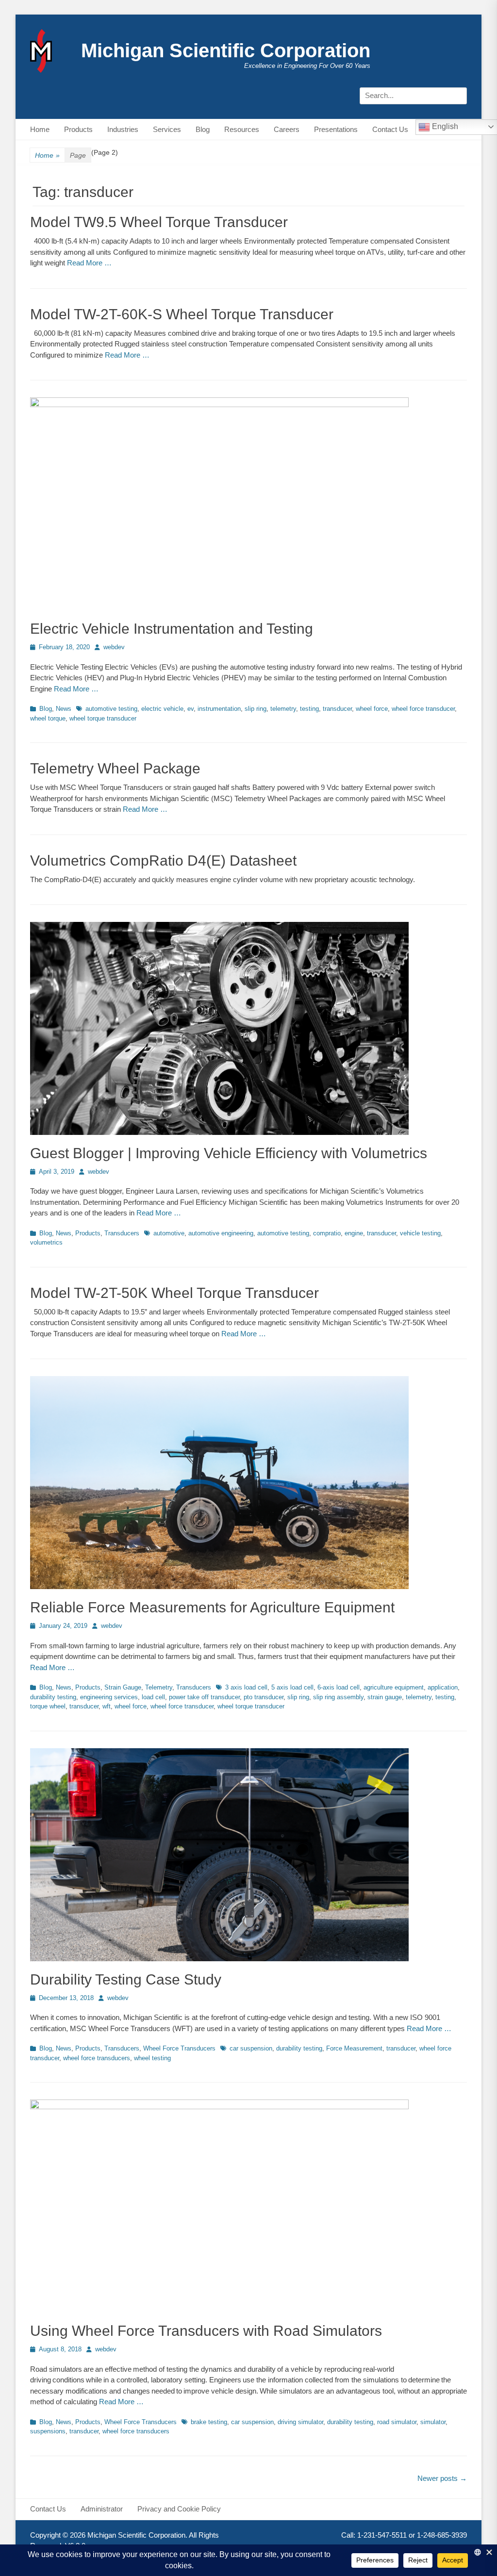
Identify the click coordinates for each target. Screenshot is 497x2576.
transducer (337, 709)
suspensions (48, 2431)
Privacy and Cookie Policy (179, 2509)
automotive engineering (221, 1233)
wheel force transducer (423, 709)
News (64, 709)
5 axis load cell (292, 1687)
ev (191, 709)
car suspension (251, 2048)
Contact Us (390, 129)
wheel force (372, 709)
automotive (169, 1233)
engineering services (109, 1697)
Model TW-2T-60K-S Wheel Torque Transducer (182, 314)
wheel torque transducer (103, 718)
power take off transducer (204, 1697)
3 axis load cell (246, 1687)
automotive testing (111, 709)
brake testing (209, 2422)
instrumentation (219, 709)
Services (167, 129)
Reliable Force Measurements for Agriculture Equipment (212, 1607)
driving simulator (300, 2422)
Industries (123, 129)
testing (309, 709)
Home (40, 129)
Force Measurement (354, 2048)
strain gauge (385, 1697)
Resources (242, 129)
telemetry (283, 709)
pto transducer (264, 1697)
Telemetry (159, 1687)
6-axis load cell (339, 1687)
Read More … (89, 263)
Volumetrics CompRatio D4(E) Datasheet (163, 861)
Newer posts (442, 2478)
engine (354, 1233)
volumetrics (46, 1242)
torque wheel (48, 1706)
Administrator (102, 2509)
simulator (433, 2422)
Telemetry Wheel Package (115, 768)
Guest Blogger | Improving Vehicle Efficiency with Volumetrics (229, 1153)
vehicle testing (420, 1233)
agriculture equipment (394, 1687)
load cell (153, 1697)
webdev (114, 647)
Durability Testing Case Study (126, 1979)
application (443, 1687)
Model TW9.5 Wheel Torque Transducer (159, 222)
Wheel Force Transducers (179, 2048)
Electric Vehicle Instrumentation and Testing (172, 629)
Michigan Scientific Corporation (226, 50)
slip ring (256, 709)
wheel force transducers (97, 2058)
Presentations (336, 129)
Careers (287, 129)
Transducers (122, 1233)
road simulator (397, 2422)
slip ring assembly (338, 1697)
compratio (327, 1233)
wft (107, 1706)
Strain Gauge (123, 1687)
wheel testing (152, 2058)
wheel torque (48, 718)
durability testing (53, 1697)
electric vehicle (162, 709)
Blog (203, 129)
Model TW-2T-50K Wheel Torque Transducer (174, 1293)
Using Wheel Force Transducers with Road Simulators (206, 2331)
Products (78, 129)
